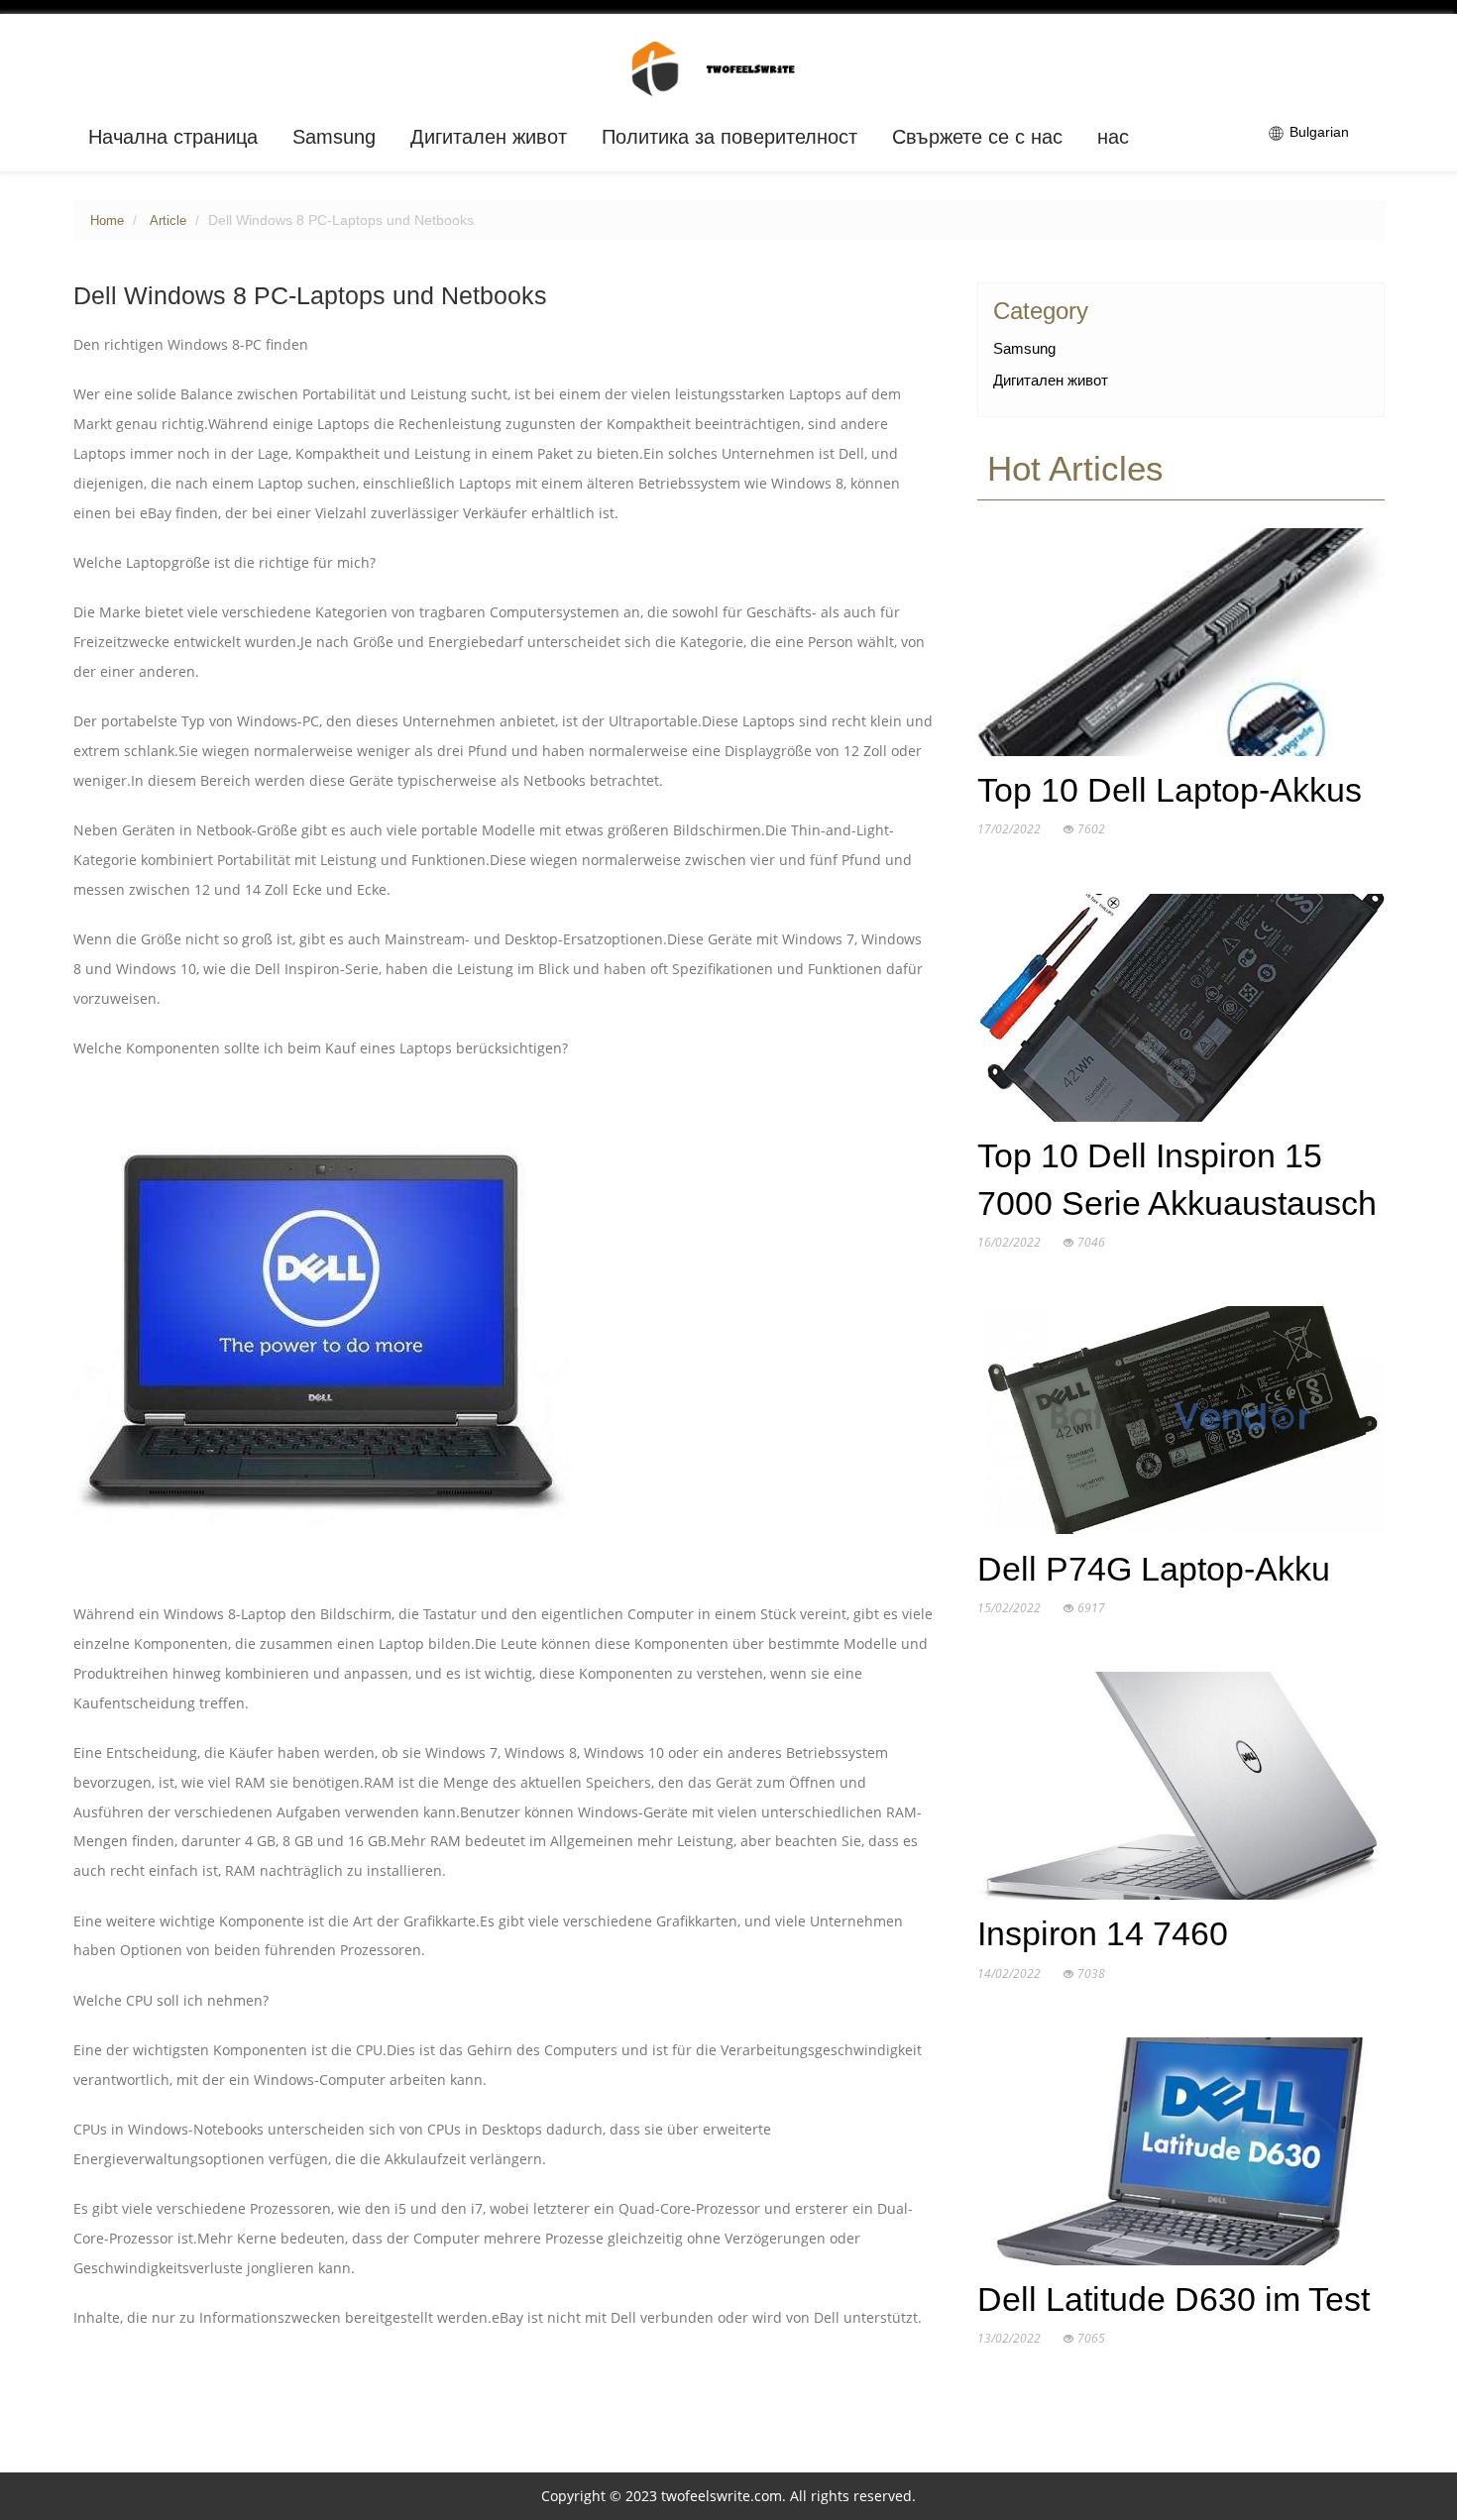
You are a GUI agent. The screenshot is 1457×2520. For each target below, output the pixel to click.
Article (168, 221)
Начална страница (173, 137)
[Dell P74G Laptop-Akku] (1181, 1425)
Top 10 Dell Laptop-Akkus (1170, 790)
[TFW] (729, 67)
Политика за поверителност (729, 137)
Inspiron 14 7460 (1103, 1934)
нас (1113, 137)
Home (107, 221)
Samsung (334, 137)
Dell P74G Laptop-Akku (1154, 1569)
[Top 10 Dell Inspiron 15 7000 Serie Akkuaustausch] (1181, 1012)
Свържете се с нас (977, 137)
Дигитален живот (489, 137)
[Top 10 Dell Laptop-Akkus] (1181, 646)
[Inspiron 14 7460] (1181, 1791)
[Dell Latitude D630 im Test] (1181, 2155)
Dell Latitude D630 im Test (1174, 2300)
